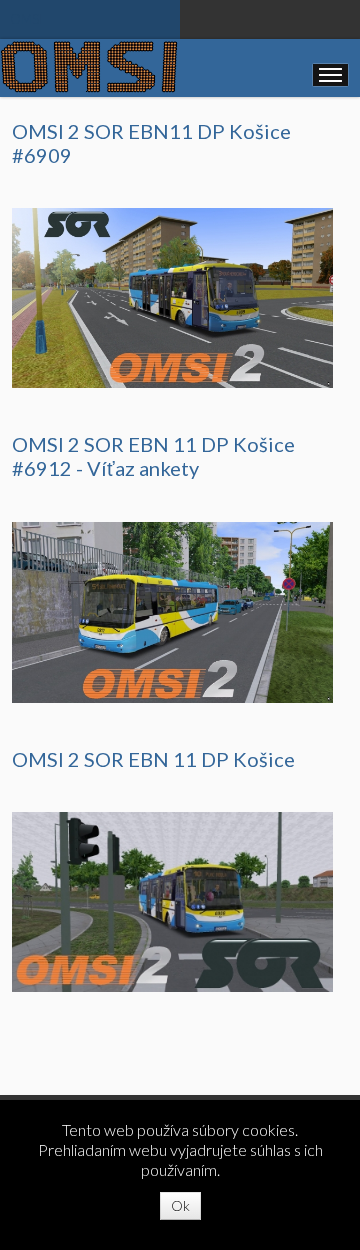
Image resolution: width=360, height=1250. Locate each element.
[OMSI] (89, 66)
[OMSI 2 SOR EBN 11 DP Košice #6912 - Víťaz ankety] (172, 610)
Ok (180, 1205)
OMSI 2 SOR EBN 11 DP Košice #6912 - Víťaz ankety (153, 456)
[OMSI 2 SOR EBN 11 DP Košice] (172, 900)
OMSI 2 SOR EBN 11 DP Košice (153, 759)
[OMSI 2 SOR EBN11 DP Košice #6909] (172, 296)
